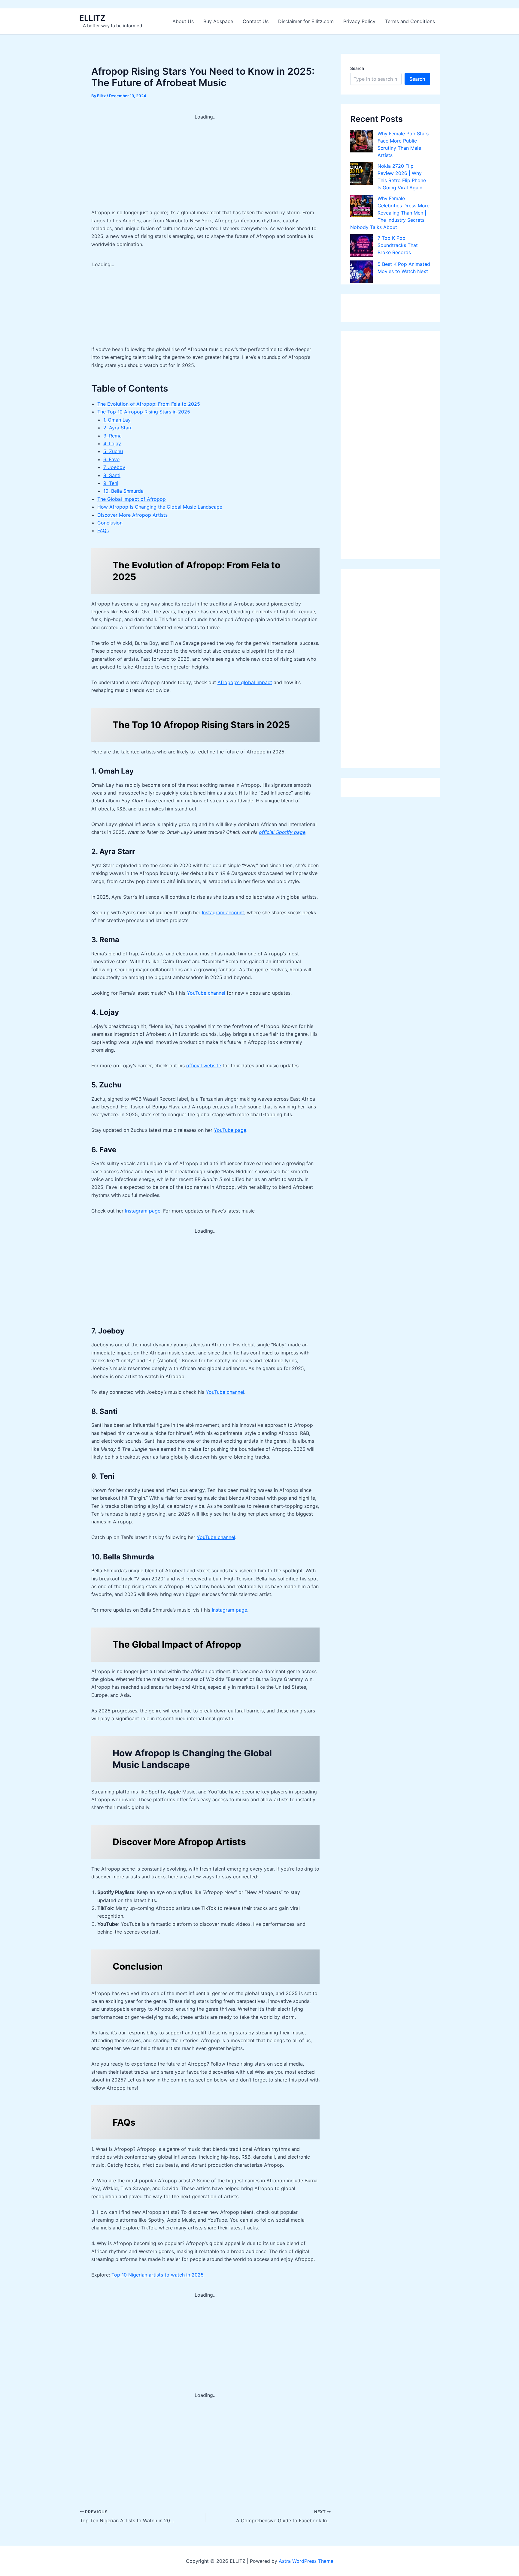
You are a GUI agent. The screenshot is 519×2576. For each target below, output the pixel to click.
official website (204, 1066)
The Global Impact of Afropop (132, 499)
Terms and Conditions (410, 21)
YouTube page (230, 1130)
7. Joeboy (114, 467)
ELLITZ (92, 18)
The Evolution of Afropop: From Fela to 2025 (149, 404)
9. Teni (111, 483)
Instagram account (223, 912)
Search (357, 68)
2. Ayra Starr (118, 428)
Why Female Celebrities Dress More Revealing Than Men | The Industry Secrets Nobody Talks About (390, 213)
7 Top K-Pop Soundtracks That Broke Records (398, 245)
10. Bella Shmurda (123, 491)
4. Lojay (112, 443)
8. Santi (112, 475)
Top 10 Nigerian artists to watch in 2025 (158, 2275)
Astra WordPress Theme (306, 2561)
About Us (183, 21)
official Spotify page (282, 832)
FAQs (103, 531)
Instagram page (143, 1211)
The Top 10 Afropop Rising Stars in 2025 (144, 412)
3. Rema (112, 436)
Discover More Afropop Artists (132, 515)
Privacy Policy (359, 21)
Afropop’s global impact (245, 682)
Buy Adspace (218, 21)
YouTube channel (206, 993)
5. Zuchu (113, 451)
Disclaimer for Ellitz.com (306, 21)
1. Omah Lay (117, 420)
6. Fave (111, 459)
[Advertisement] (205, 163)
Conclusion (110, 523)
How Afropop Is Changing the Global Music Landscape (160, 507)
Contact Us (256, 21)
